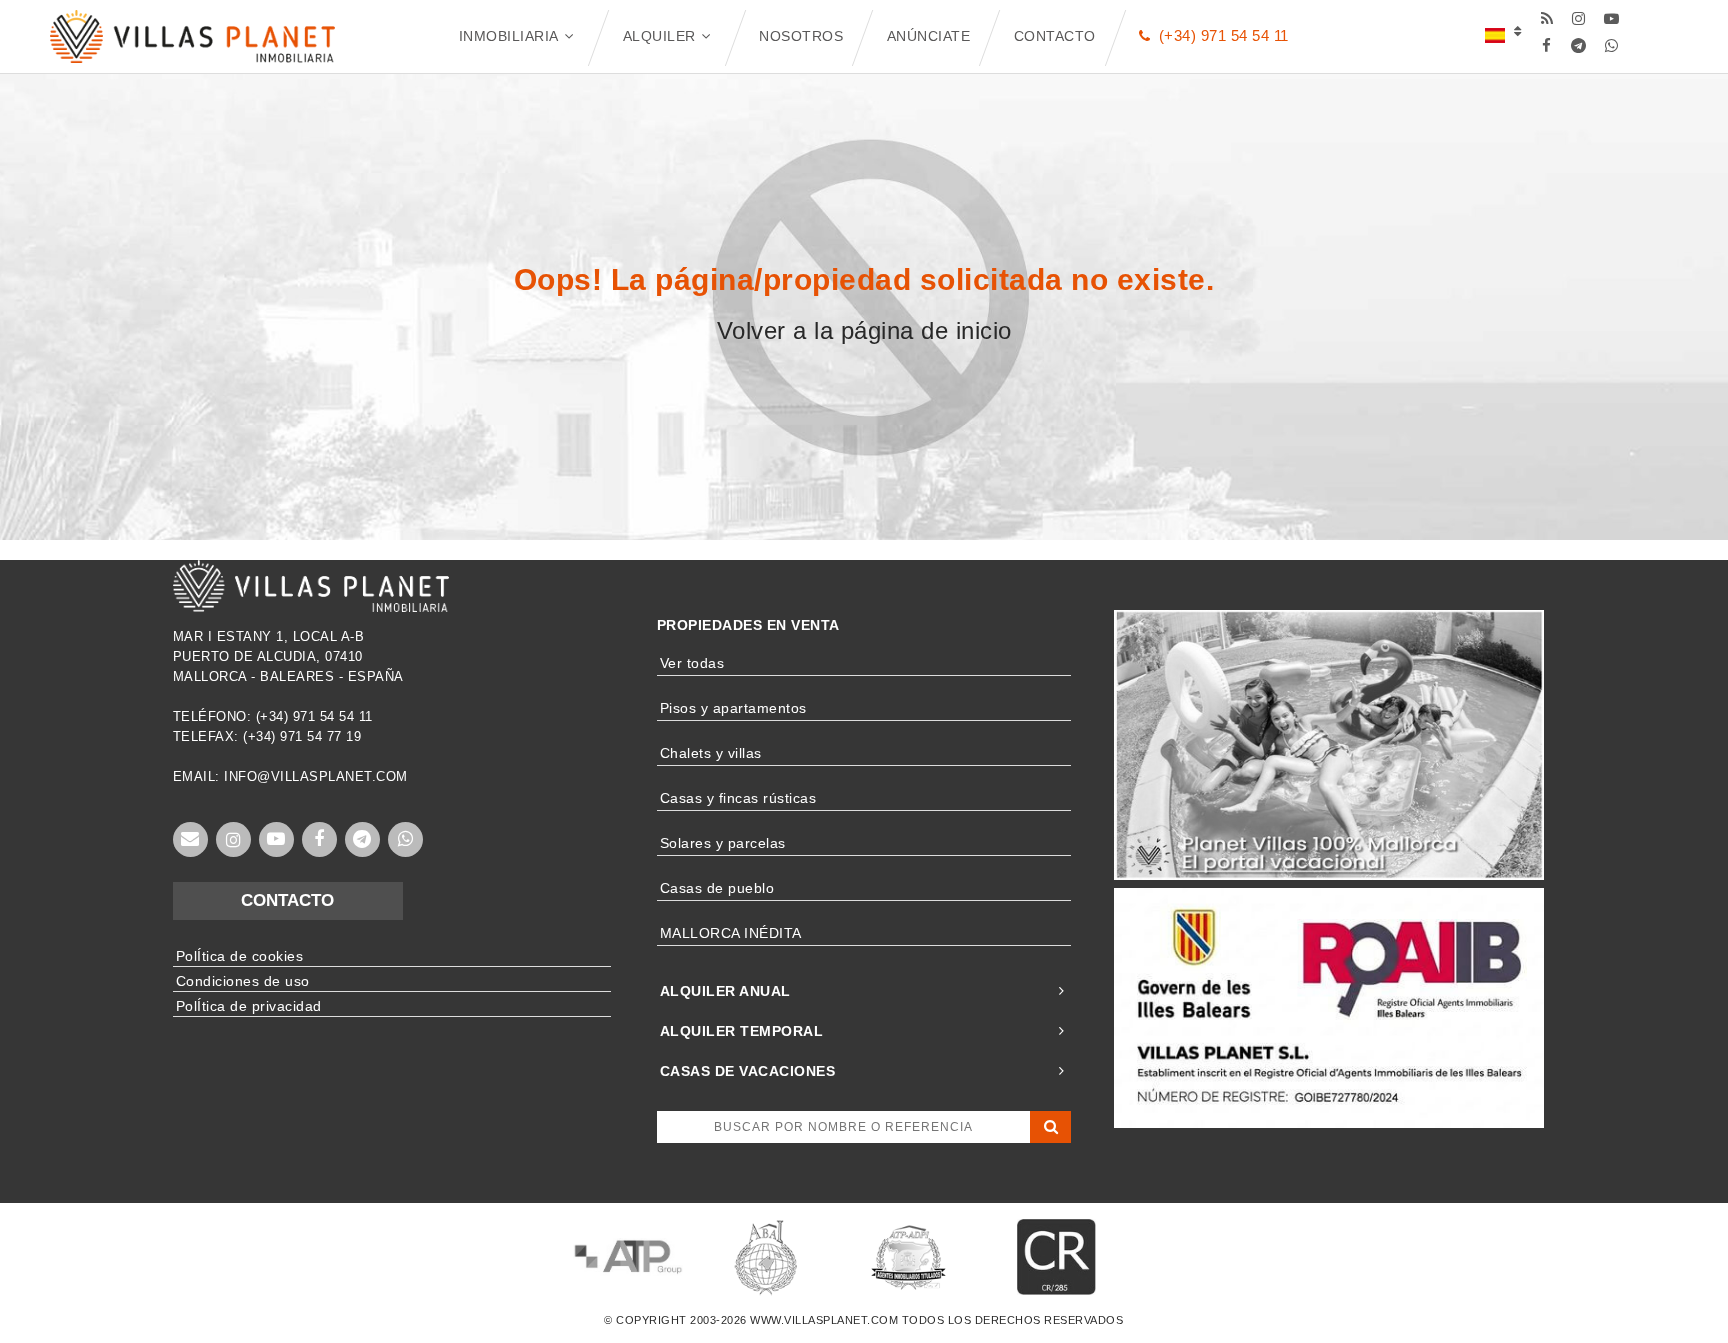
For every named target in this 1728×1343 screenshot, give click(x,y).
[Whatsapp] (1611, 45)
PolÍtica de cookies (240, 956)
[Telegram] (1579, 45)
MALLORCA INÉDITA (731, 933)
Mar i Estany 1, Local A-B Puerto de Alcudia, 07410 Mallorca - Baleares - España (288, 656)
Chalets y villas (711, 753)
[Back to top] (1663, 1278)
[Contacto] (190, 839)
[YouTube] (1611, 18)
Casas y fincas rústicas (738, 798)
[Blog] (1546, 18)
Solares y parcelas (723, 843)
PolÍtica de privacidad (249, 1006)
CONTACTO (287, 900)
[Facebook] (1546, 45)
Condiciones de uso (243, 981)
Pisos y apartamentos (733, 708)
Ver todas (692, 663)
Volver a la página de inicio (864, 330)
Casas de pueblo (717, 888)
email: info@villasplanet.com (290, 776)
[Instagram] (1579, 18)
